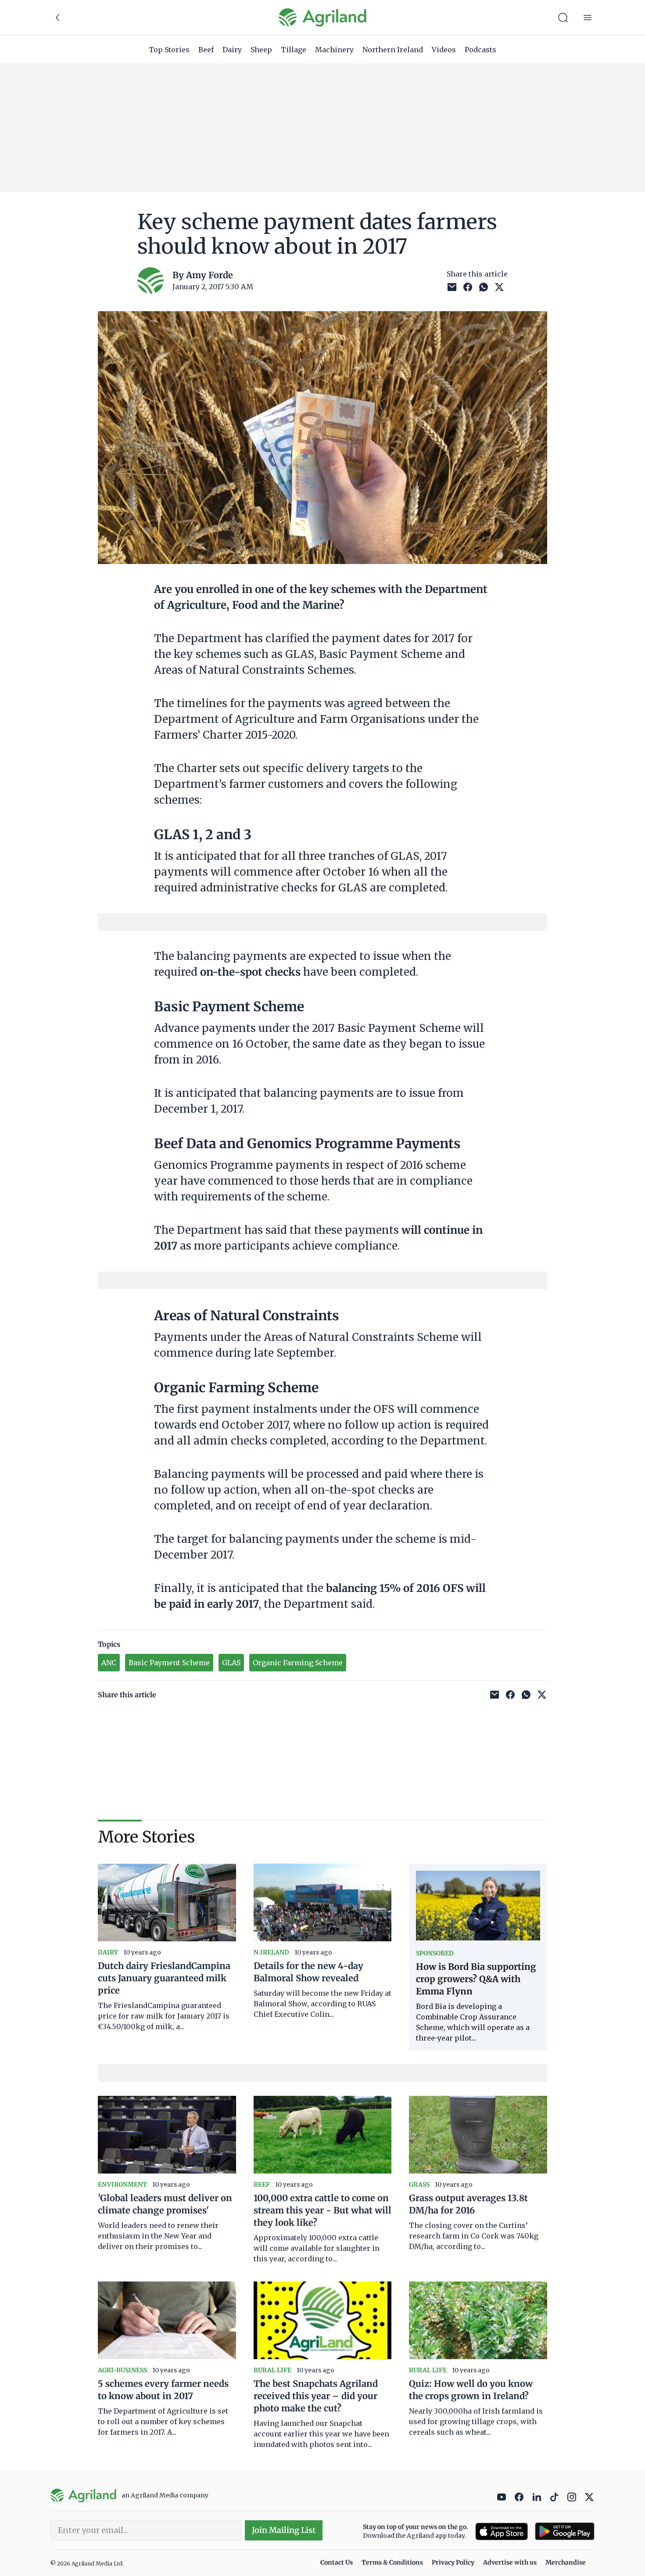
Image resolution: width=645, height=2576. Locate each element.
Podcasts (480, 50)
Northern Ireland (393, 50)
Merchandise (566, 2562)
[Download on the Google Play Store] (565, 2531)
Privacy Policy (453, 2562)
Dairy (232, 50)
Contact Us (337, 2562)
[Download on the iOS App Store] (502, 2531)
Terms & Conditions (392, 2562)
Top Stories (169, 50)
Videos (444, 50)
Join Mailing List (284, 2530)
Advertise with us (510, 2562)
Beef (206, 50)
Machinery (334, 50)
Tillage (294, 50)
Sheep (261, 50)
